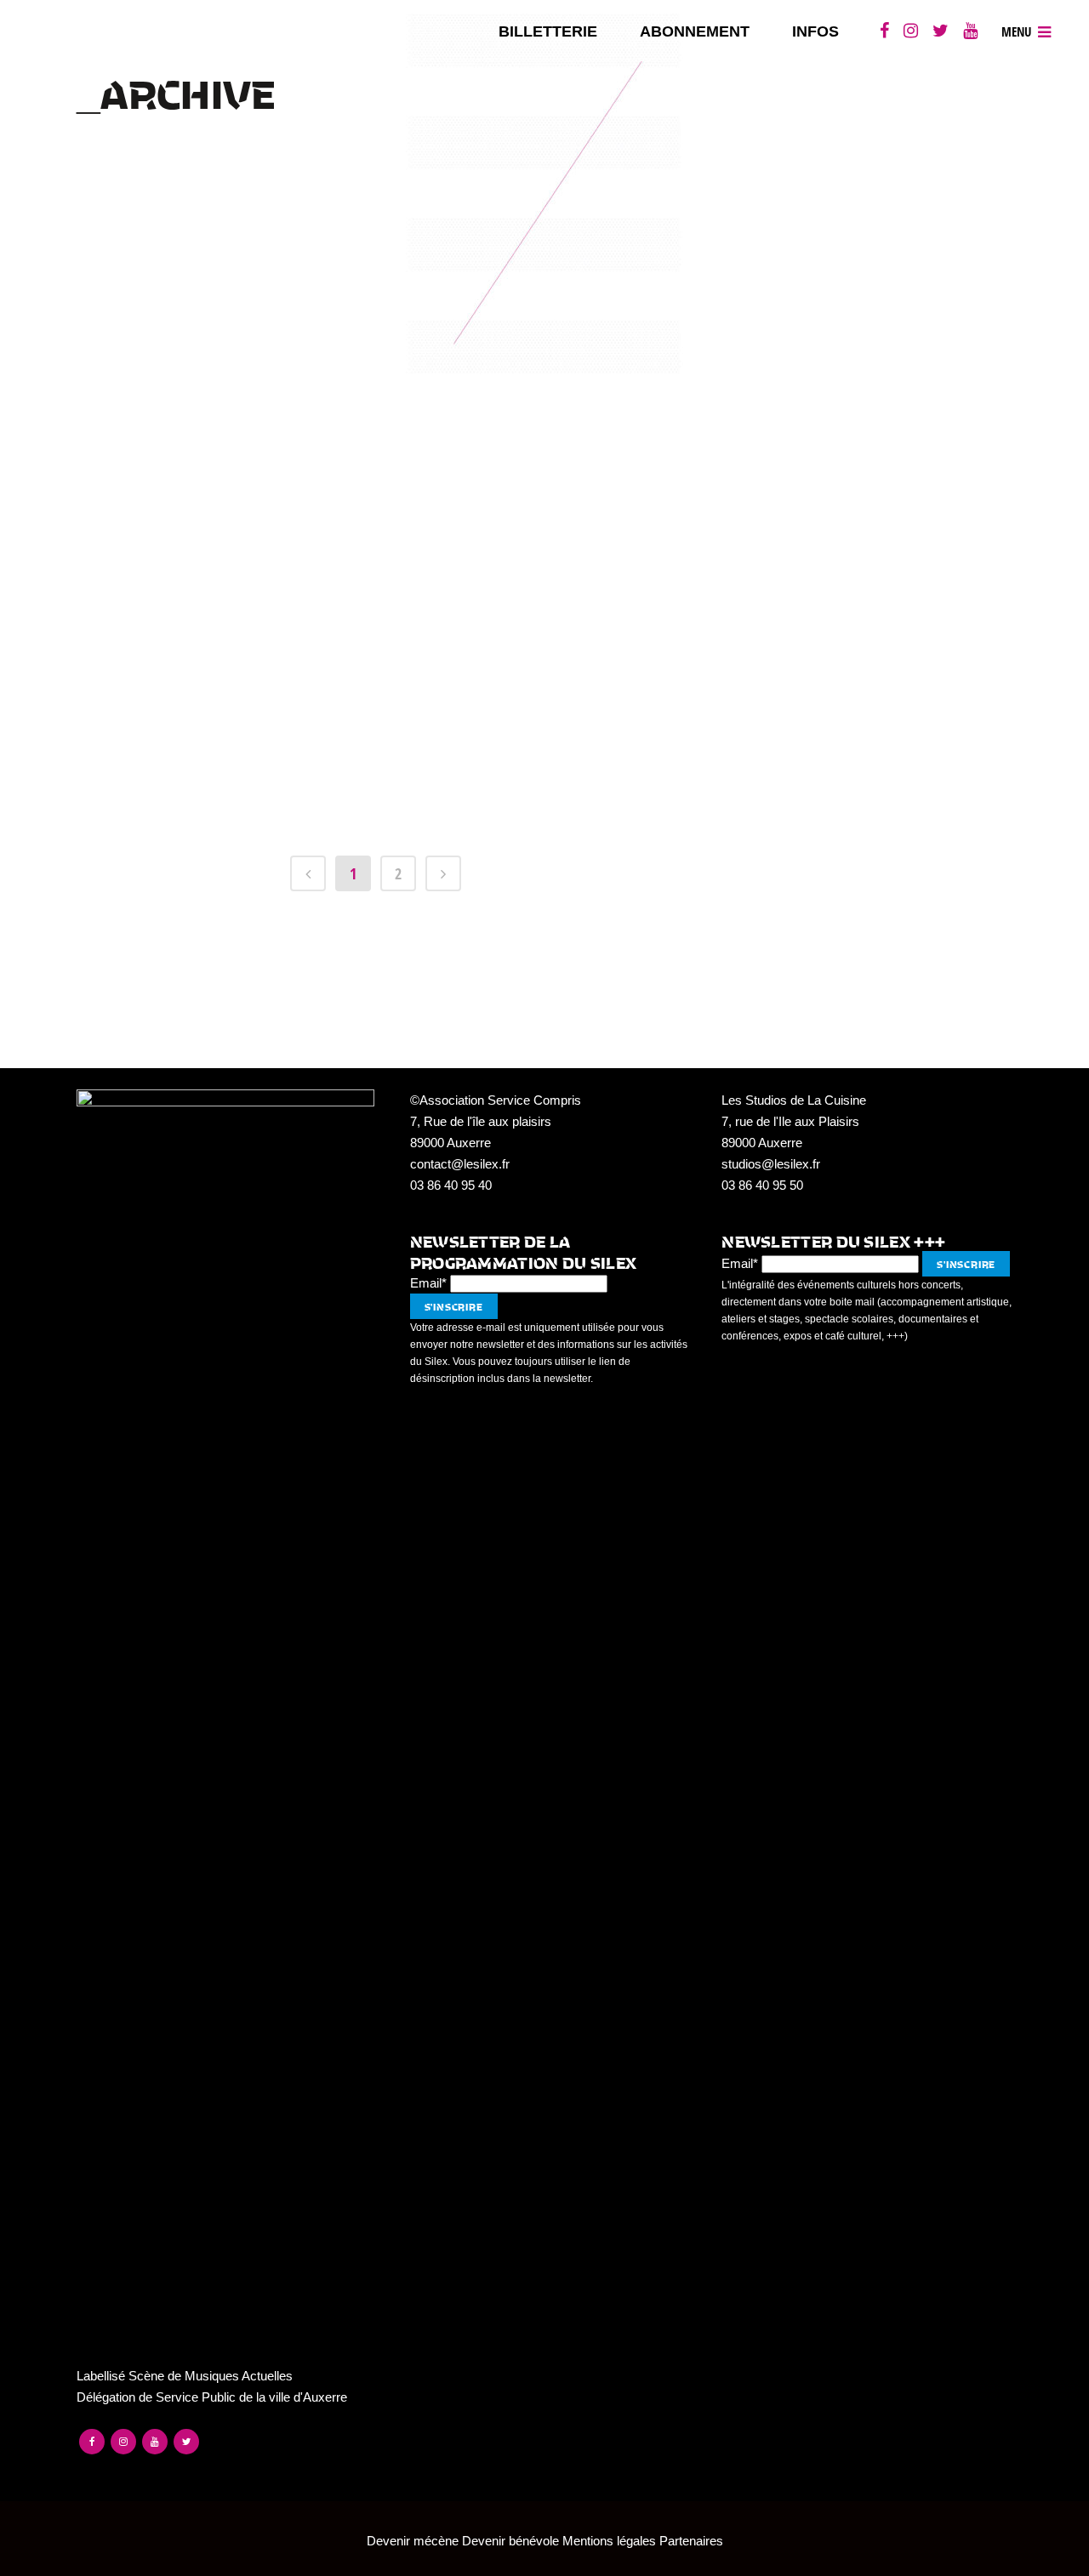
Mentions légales (609, 2541)
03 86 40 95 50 (762, 1185)
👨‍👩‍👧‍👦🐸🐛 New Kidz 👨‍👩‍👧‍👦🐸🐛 (380, 681)
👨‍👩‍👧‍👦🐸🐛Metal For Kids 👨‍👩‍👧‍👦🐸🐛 (380, 742)
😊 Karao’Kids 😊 (380, 558)
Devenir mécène (413, 2541)
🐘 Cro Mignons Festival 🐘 (380, 252)
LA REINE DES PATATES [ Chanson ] (380, 436)
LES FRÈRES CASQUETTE (380, 375)
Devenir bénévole (510, 2541)
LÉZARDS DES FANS (380, 313)
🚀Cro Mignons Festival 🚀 (380, 620)
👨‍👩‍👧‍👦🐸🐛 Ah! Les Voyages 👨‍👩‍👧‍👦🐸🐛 (380, 803)
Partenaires (691, 2541)
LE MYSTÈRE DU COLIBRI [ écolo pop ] (380, 497)
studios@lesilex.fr (771, 1164)
